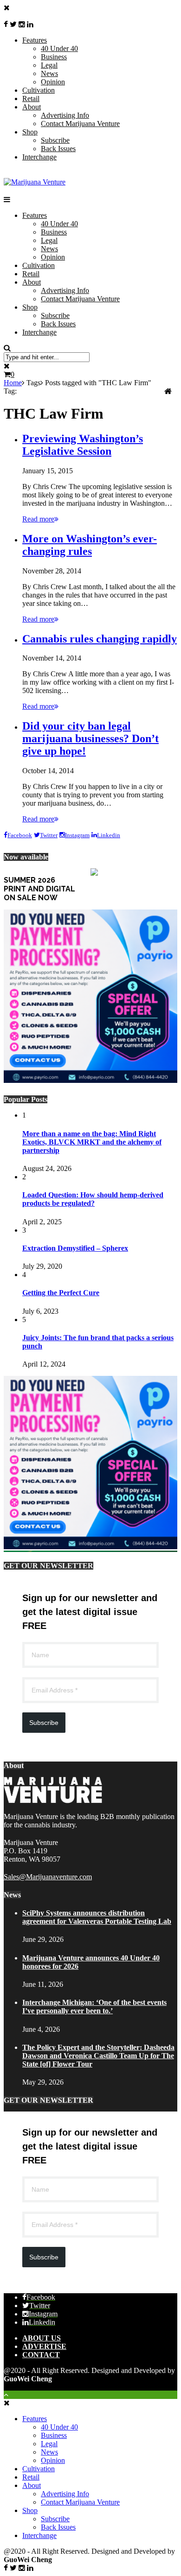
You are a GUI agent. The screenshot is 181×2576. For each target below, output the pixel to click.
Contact (41, 2355)
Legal (49, 65)
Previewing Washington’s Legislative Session (83, 445)
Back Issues (58, 149)
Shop (30, 132)
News (49, 73)
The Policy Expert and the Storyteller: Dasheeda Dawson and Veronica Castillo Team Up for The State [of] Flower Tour (98, 2056)
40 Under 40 (59, 48)
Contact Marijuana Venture (80, 124)
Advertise (44, 2346)
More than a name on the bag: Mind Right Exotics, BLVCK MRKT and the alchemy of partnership (92, 1142)
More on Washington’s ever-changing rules (90, 545)
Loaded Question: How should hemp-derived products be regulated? (93, 1199)
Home (13, 383)
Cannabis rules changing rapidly (100, 639)
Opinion (53, 82)
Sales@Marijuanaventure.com (48, 1877)
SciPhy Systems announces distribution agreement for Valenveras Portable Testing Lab (97, 1917)
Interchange (39, 157)
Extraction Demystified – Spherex (75, 1248)
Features (35, 40)
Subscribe (55, 140)
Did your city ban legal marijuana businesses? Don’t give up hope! (90, 738)
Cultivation (39, 90)
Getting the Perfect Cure (61, 1293)
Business (54, 57)
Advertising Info (65, 115)
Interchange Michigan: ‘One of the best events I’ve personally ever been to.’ (94, 2007)
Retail (31, 99)
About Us (42, 2338)
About (32, 107)
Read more (38, 519)
